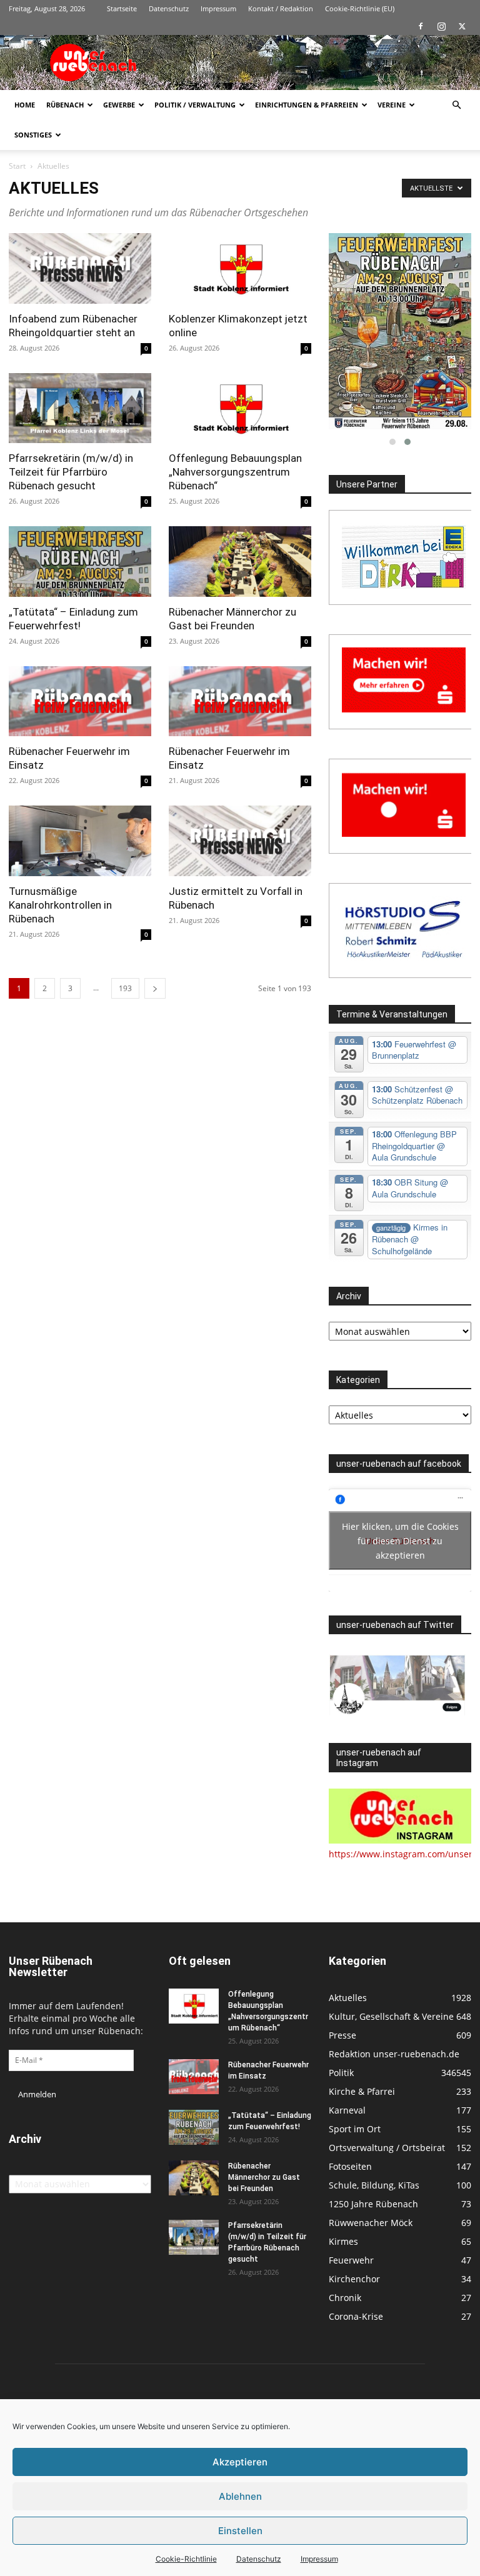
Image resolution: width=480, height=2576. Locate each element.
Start (17, 166)
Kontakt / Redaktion (281, 8)
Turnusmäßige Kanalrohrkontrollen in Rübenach (60, 905)
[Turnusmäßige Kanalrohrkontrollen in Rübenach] (80, 841)
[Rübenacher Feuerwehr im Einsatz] (80, 701)
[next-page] (155, 988)
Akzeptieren (240, 2462)
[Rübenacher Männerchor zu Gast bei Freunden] (240, 562)
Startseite (122, 8)
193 (125, 988)
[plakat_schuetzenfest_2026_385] (400, 331)
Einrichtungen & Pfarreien (307, 105)
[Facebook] (421, 26)
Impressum (319, 2559)
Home (25, 105)
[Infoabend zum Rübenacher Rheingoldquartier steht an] (80, 268)
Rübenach (65, 105)
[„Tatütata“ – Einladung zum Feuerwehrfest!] (80, 562)
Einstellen (240, 2531)
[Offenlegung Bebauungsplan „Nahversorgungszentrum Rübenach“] (240, 408)
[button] (456, 105)
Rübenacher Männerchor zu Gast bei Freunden (264, 2177)
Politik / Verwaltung (195, 105)
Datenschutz (259, 2559)
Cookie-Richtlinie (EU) (360, 8)
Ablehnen (240, 2496)
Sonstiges (33, 135)
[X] (462, 26)
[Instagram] (441, 26)
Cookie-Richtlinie (186, 2559)
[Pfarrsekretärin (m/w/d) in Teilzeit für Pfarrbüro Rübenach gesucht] (80, 408)
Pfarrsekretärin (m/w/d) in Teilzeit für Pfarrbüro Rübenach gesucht (71, 472)
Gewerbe (119, 105)
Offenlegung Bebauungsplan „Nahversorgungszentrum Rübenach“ (235, 472)
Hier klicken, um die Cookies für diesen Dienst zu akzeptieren (400, 1541)
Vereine (392, 105)
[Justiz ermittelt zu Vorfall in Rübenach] (240, 841)
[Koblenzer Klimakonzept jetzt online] (240, 268)
